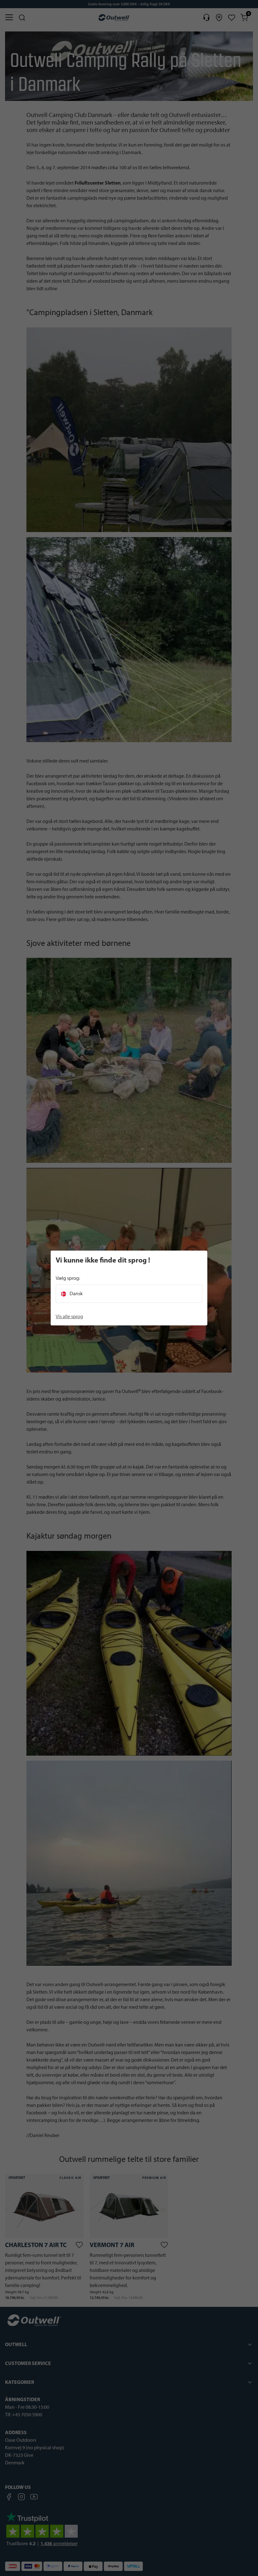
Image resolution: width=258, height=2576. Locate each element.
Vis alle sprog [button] (69, 1316)
